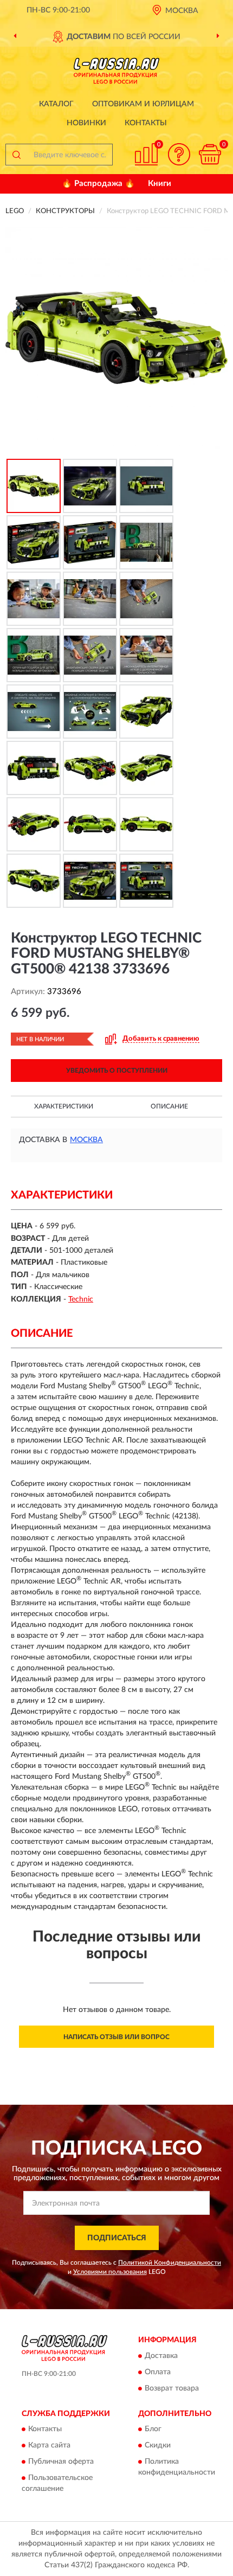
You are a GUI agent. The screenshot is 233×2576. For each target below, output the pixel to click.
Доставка (161, 2356)
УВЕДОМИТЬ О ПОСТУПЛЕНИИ (117, 1071)
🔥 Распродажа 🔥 (98, 184)
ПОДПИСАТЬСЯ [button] (117, 2238)
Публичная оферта (61, 2462)
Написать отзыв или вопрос (116, 2037)
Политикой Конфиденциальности (170, 2263)
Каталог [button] (56, 104)
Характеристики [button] (64, 1106)
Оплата (158, 2372)
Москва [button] (86, 1140)
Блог (153, 2429)
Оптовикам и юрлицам (143, 104)
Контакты (146, 123)
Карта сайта (49, 2445)
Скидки (158, 2445)
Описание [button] (169, 1106)
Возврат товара (172, 2388)
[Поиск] (16, 155)
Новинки (86, 123)
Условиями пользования (110, 2272)
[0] (210, 154)
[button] (179, 154)
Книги (160, 184)
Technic (81, 1299)
